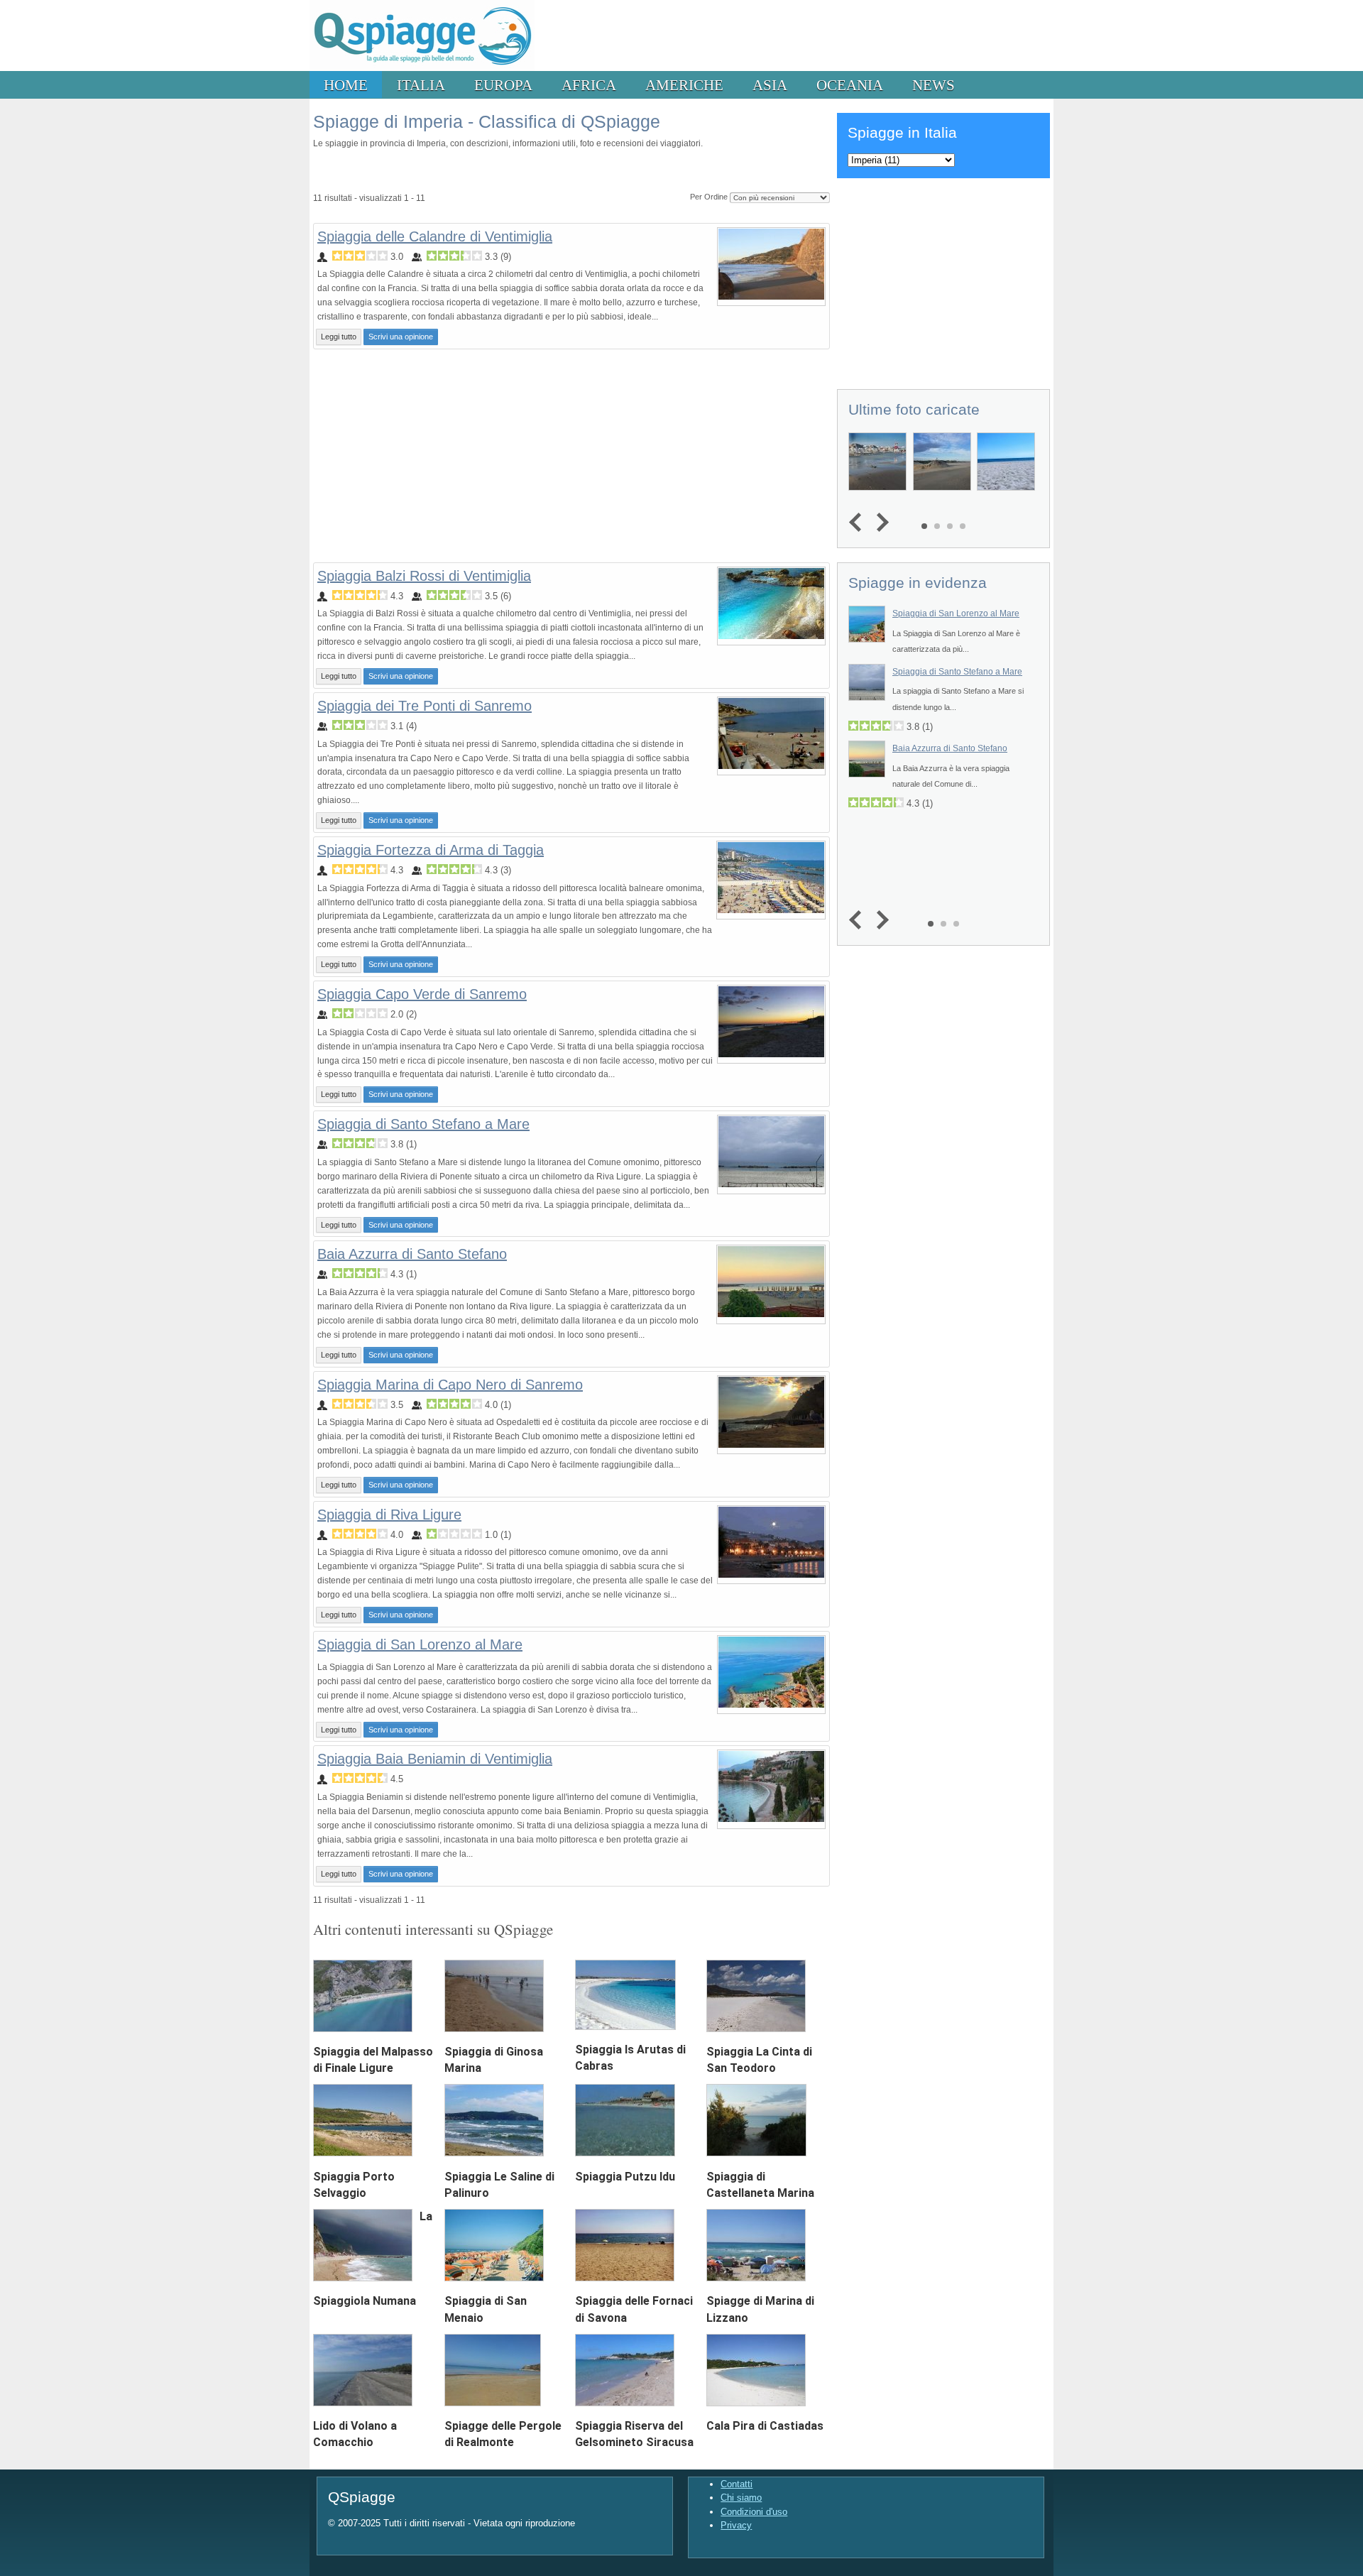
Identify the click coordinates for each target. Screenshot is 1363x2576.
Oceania (850, 85)
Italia (421, 85)
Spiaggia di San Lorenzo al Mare (420, 1644)
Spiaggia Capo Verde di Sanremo (422, 994)
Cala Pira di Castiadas (765, 2426)
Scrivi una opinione (401, 337)
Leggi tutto (339, 337)
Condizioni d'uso (754, 2512)
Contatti (737, 2484)
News (934, 85)
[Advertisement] (571, 456)
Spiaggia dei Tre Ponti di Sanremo (425, 706)
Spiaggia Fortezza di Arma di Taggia (431, 850)
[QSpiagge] (422, 68)
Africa (589, 85)
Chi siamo (741, 2498)
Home (346, 85)
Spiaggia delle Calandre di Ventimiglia (435, 236)
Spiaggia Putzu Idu (625, 2177)
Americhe (684, 85)
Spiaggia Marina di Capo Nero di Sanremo (450, 1385)
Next (879, 523)
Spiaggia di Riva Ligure (389, 1515)
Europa (503, 85)
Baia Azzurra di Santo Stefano (412, 1254)
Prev (859, 523)
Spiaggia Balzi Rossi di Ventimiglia (424, 576)
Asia (770, 85)
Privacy (736, 2525)
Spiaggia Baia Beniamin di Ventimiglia (435, 1759)
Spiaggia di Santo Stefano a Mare (423, 1124)
